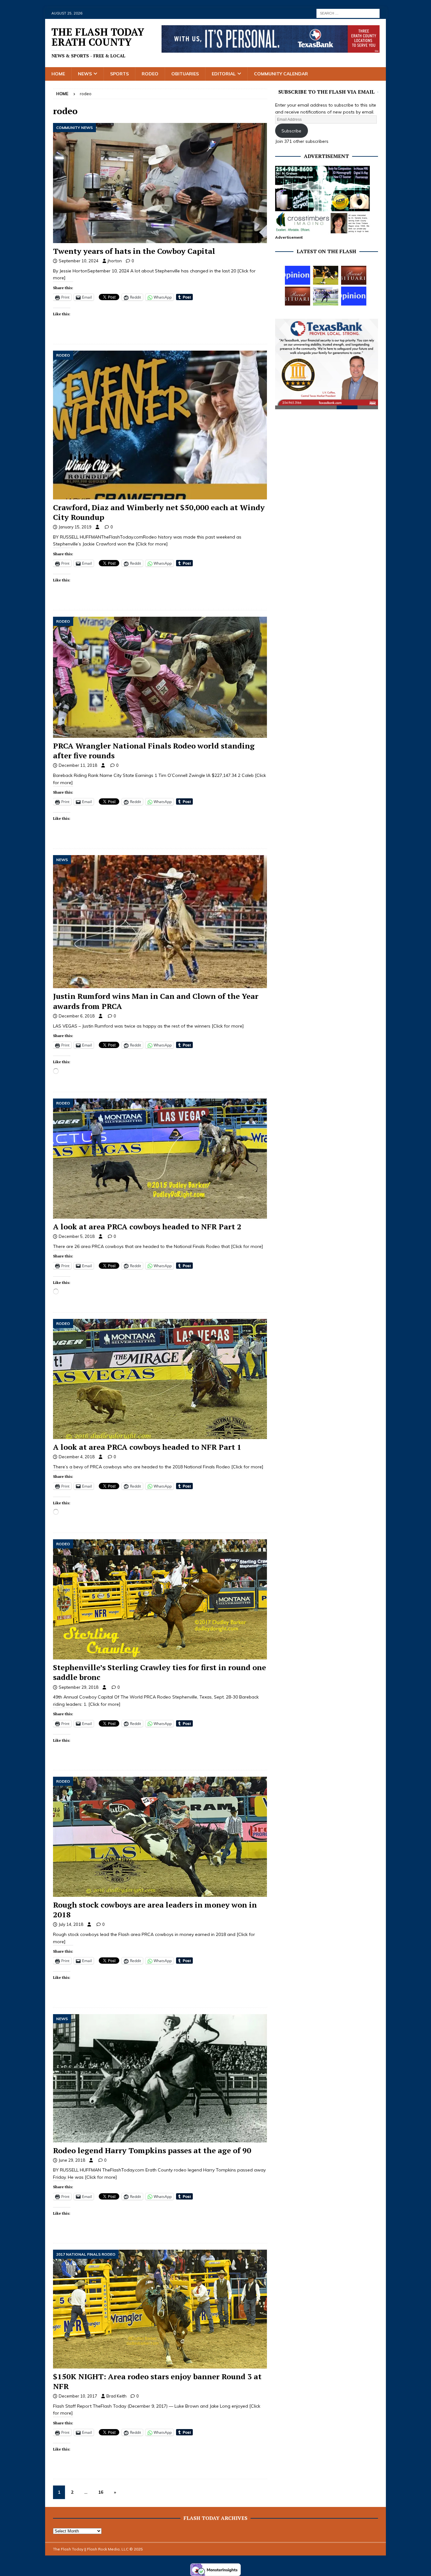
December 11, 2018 (78, 765)
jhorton (115, 261)
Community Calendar (281, 74)
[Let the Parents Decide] (298, 275)
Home (58, 74)
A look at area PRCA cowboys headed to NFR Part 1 (147, 1447)
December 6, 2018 (77, 1016)
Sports (119, 74)
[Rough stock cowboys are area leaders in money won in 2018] (160, 1837)
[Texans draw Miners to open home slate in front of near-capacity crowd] (326, 275)
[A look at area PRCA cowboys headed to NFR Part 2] (160, 1159)
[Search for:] (348, 13)
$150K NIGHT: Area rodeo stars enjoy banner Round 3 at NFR (157, 2381)
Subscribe (291, 131)
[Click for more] (152, 544)
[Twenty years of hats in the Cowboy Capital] (160, 183)
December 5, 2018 (77, 1236)
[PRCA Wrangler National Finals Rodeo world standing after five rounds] (160, 677)
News (85, 74)
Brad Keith (116, 2396)
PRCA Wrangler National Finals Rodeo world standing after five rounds (154, 751)
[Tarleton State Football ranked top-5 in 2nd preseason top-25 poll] (326, 296)
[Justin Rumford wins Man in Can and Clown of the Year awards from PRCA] (160, 922)
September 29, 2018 (79, 1687)
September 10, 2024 (79, 261)
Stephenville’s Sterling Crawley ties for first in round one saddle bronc (159, 1672)
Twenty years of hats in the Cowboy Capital (134, 251)
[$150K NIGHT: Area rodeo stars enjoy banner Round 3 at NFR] (160, 2309)
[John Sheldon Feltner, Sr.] (298, 296)
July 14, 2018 (71, 1924)
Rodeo (150, 74)
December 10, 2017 (78, 2396)
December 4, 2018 (77, 1457)
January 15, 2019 (75, 527)
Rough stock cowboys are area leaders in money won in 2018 (155, 1910)
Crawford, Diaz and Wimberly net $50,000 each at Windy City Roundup (159, 512)
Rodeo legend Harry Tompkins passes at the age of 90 (152, 2150)
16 (101, 2492)
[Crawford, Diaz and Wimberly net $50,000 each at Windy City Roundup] (160, 425)
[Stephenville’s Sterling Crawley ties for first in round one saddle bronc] (160, 1599)
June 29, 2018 (72, 2160)
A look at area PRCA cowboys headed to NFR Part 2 (147, 1227)
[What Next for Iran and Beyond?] (354, 296)
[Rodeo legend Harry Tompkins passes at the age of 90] (160, 2078)
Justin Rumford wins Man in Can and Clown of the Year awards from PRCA (156, 1001)
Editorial (224, 74)
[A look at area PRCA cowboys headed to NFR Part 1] (160, 1379)
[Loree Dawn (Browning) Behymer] (354, 275)
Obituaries (185, 74)
